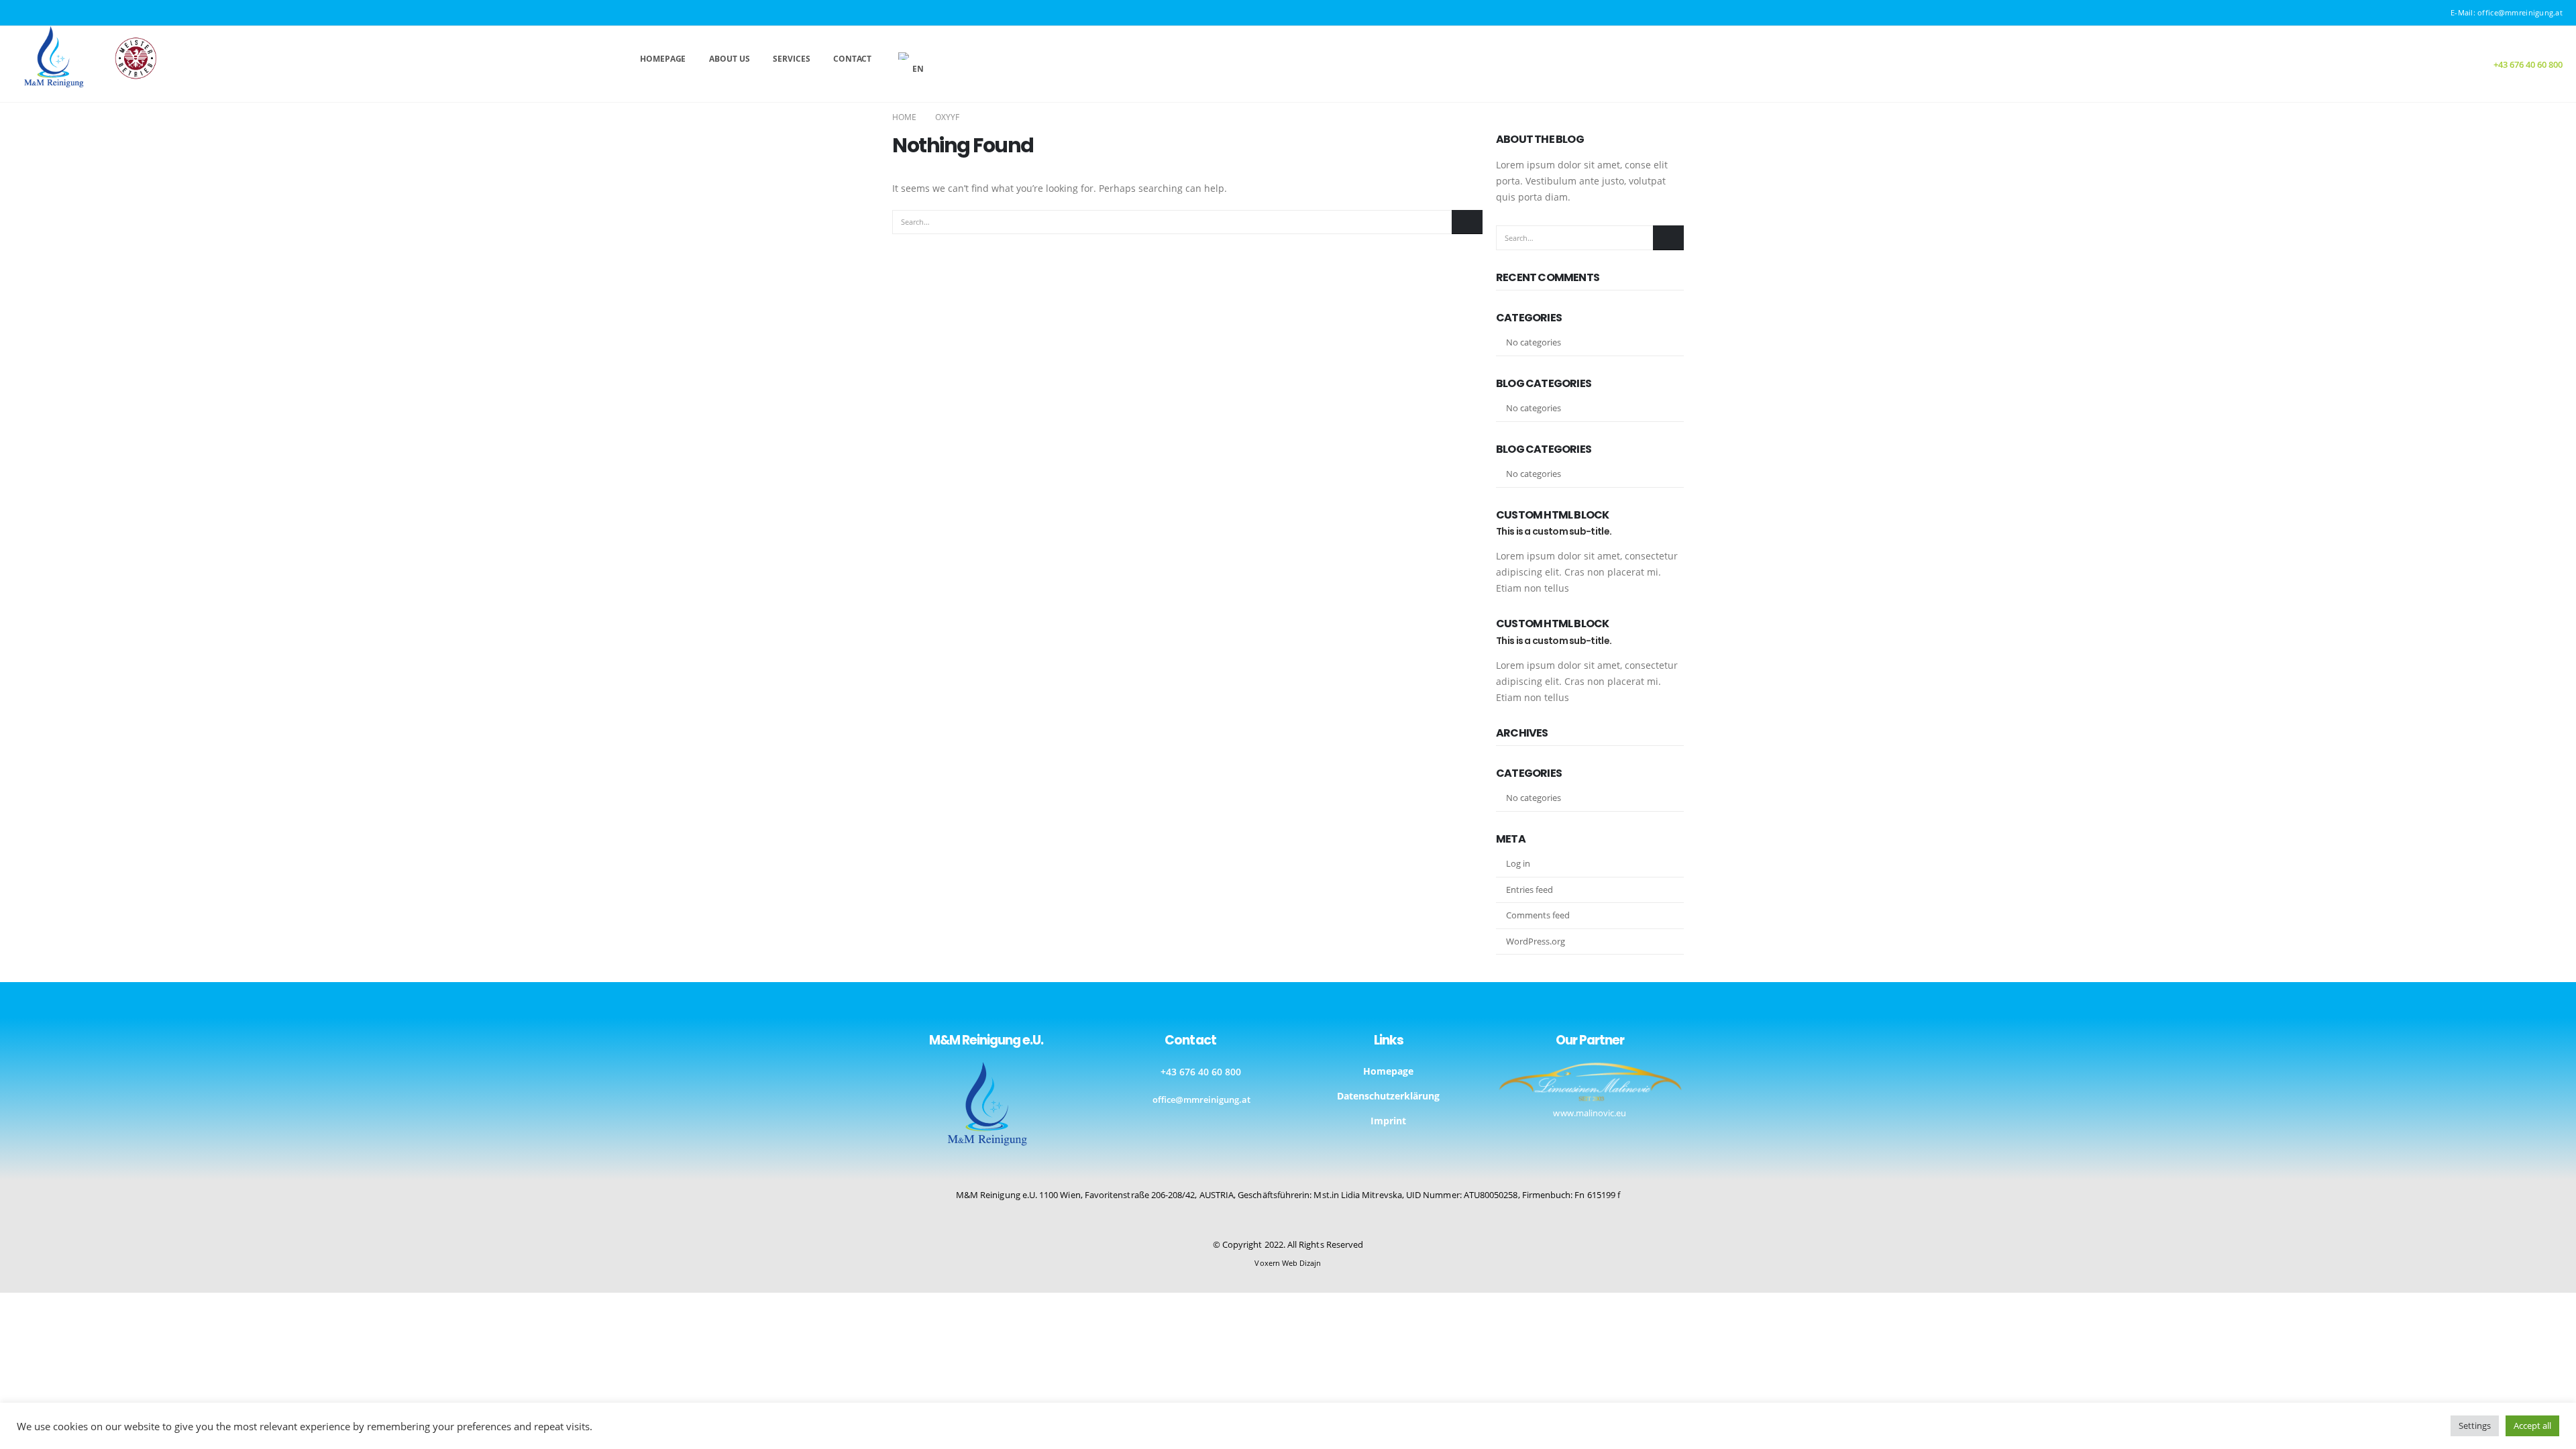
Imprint (1388, 1121)
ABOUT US (729, 59)
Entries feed (1529, 890)
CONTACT (852, 59)
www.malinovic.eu (1590, 1113)
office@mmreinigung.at (1201, 1100)
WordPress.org (1536, 941)
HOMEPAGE (663, 59)
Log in (1518, 863)
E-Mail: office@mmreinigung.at (2507, 12)
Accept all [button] (2532, 1426)
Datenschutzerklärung (1388, 1096)
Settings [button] (2475, 1426)
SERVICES (791, 59)
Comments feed (1538, 915)
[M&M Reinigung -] (88, 57)
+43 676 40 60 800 (1201, 1072)
